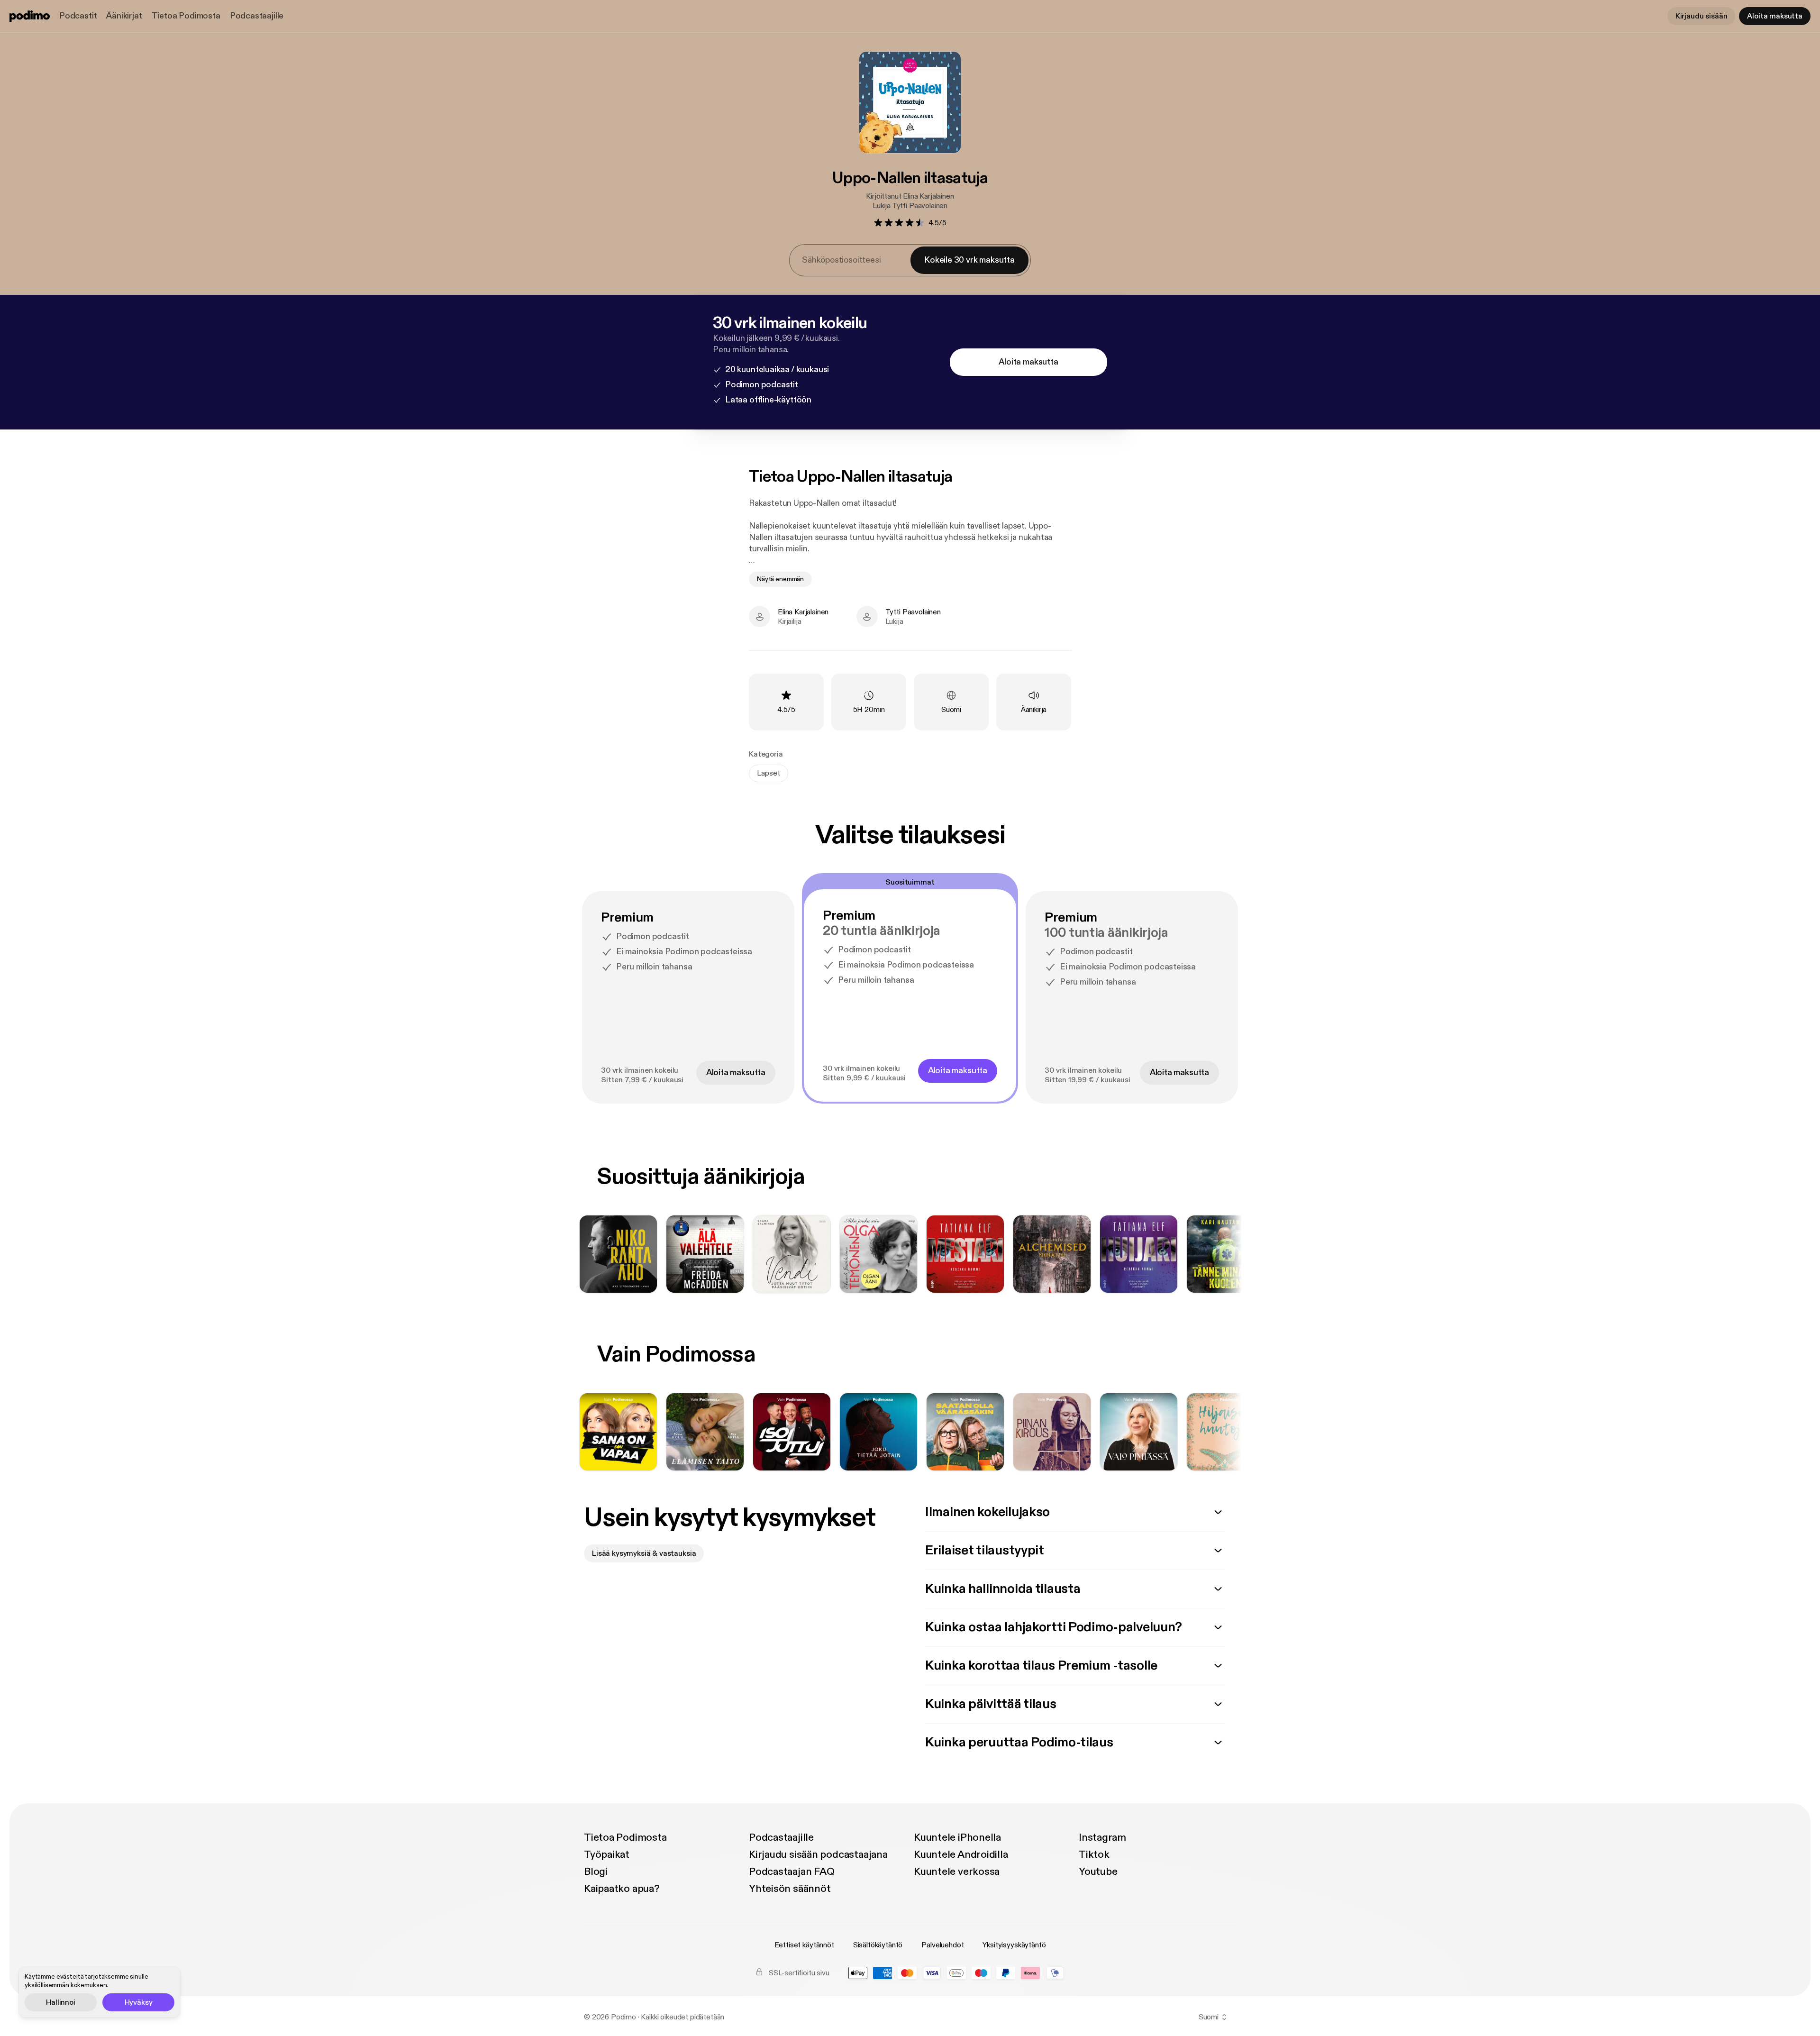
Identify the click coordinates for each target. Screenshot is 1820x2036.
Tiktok (1094, 1854)
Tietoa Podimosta (186, 16)
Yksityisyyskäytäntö (1014, 1945)
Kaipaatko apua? (622, 1889)
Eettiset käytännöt (804, 1945)
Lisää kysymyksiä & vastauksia (644, 1553)
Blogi (596, 1872)
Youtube (1098, 1872)
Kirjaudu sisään (1702, 16)
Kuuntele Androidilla (961, 1854)
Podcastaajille (257, 16)
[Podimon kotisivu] (30, 16)
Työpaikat (607, 1854)
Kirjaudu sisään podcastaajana (818, 1854)
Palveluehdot (942, 1945)
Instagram (1102, 1837)
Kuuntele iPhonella (957, 1837)
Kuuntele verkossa (957, 1872)
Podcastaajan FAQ (792, 1872)
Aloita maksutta (1775, 16)
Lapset (769, 773)
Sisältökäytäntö (878, 1945)
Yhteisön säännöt (790, 1889)
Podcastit (78, 16)
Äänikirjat (124, 16)
